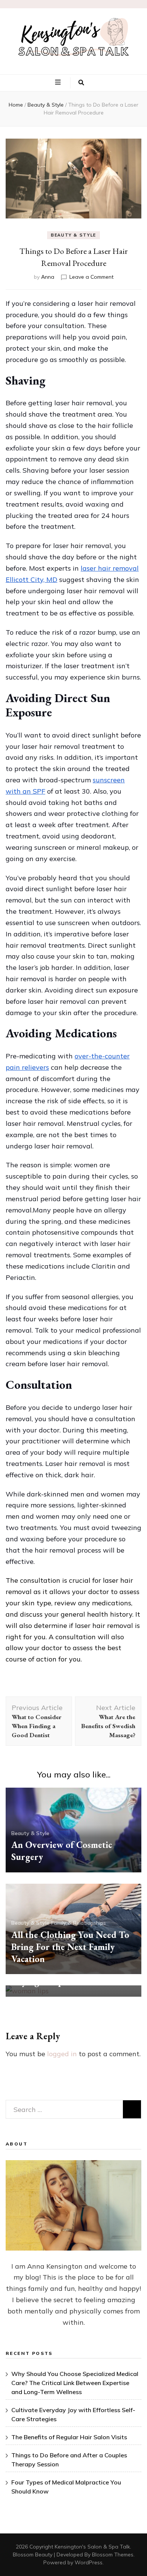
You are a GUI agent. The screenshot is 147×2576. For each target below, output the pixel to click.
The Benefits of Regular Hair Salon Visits (69, 2437)
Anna (48, 277)
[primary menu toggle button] (59, 82)
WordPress (89, 2562)
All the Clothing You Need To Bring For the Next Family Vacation (70, 1947)
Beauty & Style (73, 235)
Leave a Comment (91, 277)
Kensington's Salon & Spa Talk (92, 2547)
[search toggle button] (81, 83)
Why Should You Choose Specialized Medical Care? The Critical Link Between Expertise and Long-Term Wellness (75, 2383)
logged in (62, 2054)
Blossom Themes (113, 2555)
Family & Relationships (79, 1923)
